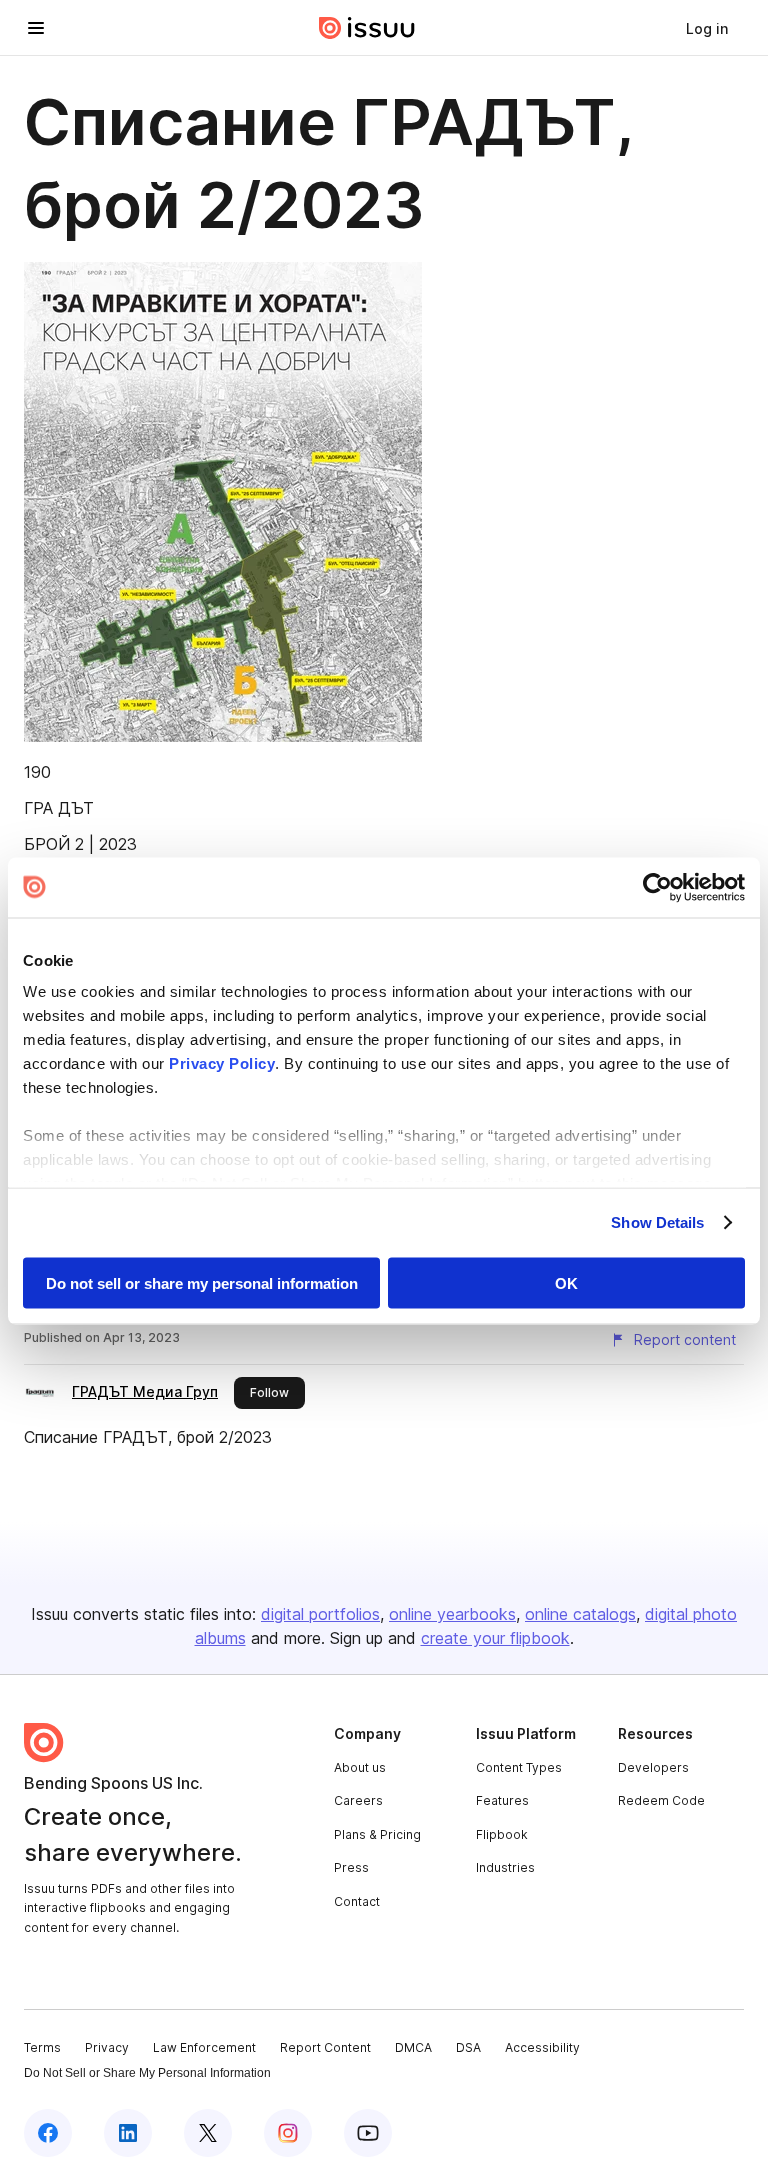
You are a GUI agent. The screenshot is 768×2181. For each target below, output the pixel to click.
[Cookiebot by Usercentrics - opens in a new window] (657, 887)
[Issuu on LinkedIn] (128, 2133)
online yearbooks (452, 1614)
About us (360, 1767)
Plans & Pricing (377, 1834)
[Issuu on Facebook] (48, 2133)
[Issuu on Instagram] (288, 2133)
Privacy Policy (222, 1063)
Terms (42, 2047)
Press (351, 1867)
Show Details (657, 1222)
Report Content (325, 2047)
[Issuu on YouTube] (368, 2133)
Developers (653, 1767)
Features (502, 1800)
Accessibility (542, 2047)
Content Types (519, 1767)
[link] (707, 28)
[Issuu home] (367, 28)
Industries (505, 1867)
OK (566, 1282)
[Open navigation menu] (36, 28)
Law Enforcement (204, 2047)
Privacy (107, 2047)
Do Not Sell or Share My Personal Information (147, 2073)
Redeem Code (661, 1800)
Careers (358, 1800)
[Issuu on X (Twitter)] (208, 2133)
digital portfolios (320, 1614)
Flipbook (502, 1834)
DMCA (413, 2047)
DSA (468, 2047)
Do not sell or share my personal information (202, 1282)
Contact (357, 1901)
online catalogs (580, 1614)
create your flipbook (495, 1638)
